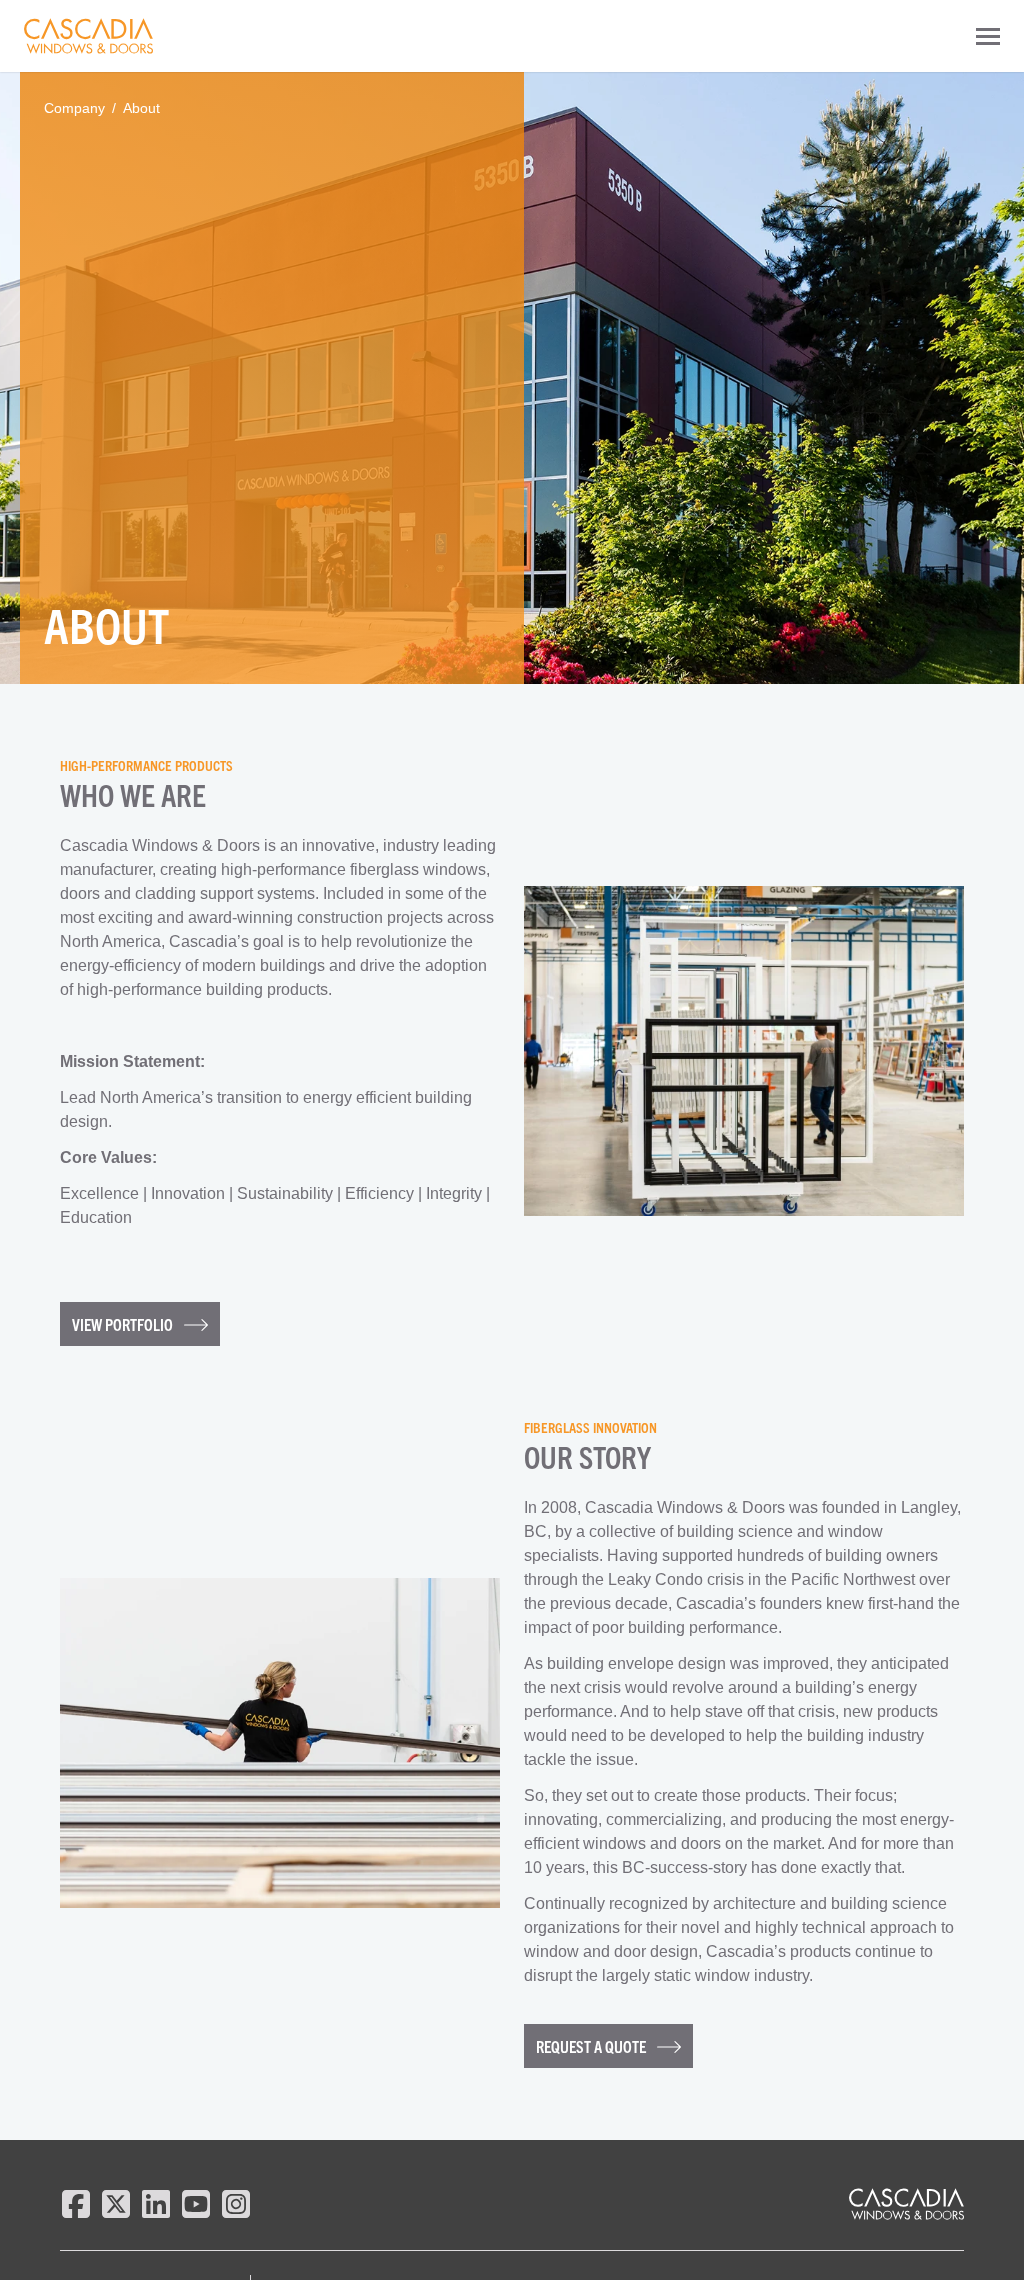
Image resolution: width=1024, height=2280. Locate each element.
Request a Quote (592, 2046)
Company (74, 108)
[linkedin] (156, 2204)
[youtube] (196, 2204)
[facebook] (76, 2204)
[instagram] (236, 2204)
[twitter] (116, 2204)
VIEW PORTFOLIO (124, 1324)
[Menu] (988, 36)
